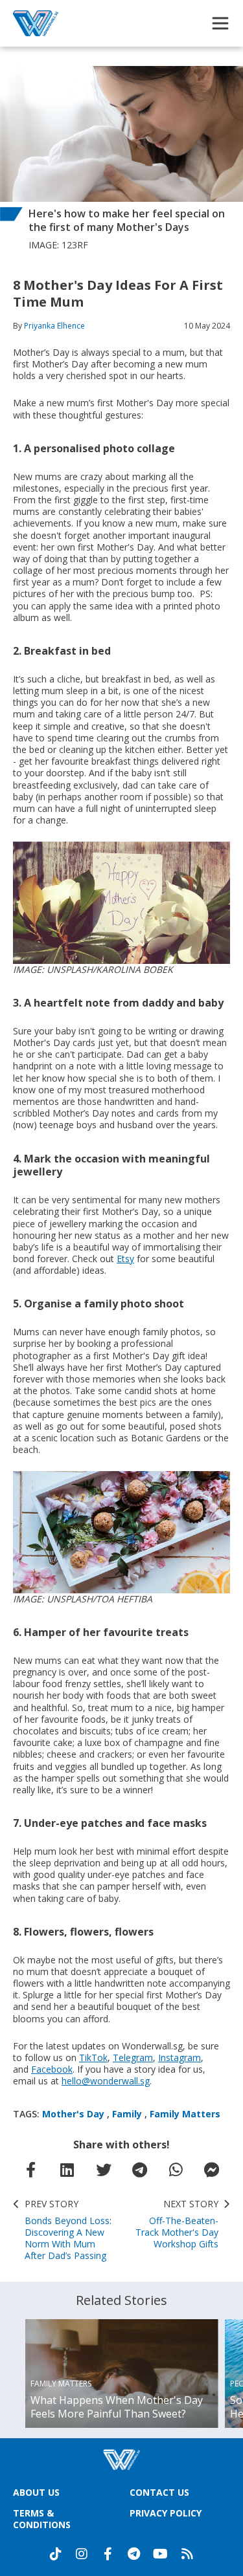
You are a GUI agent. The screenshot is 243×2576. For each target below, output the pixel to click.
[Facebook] (108, 2554)
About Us (36, 2492)
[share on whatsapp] (176, 2170)
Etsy (125, 1259)
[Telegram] (133, 2554)
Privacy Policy (166, 2513)
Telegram (133, 2058)
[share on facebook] (31, 2170)
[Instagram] (82, 2554)
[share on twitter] (104, 2170)
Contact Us (159, 2492)
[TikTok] (56, 2554)
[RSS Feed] (187, 2554)
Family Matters (185, 2114)
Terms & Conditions (42, 2519)
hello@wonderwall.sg (106, 2081)
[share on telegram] (139, 2170)
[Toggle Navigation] (220, 23)
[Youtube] (160, 2554)
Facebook (52, 2069)
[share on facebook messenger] (212, 2170)
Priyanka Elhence (54, 326)
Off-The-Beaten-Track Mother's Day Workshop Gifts (177, 2224)
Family (127, 2114)
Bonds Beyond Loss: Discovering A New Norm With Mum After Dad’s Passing (68, 2230)
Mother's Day (73, 2114)
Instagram (179, 2058)
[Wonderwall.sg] (36, 23)
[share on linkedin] (67, 2170)
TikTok (93, 2058)
